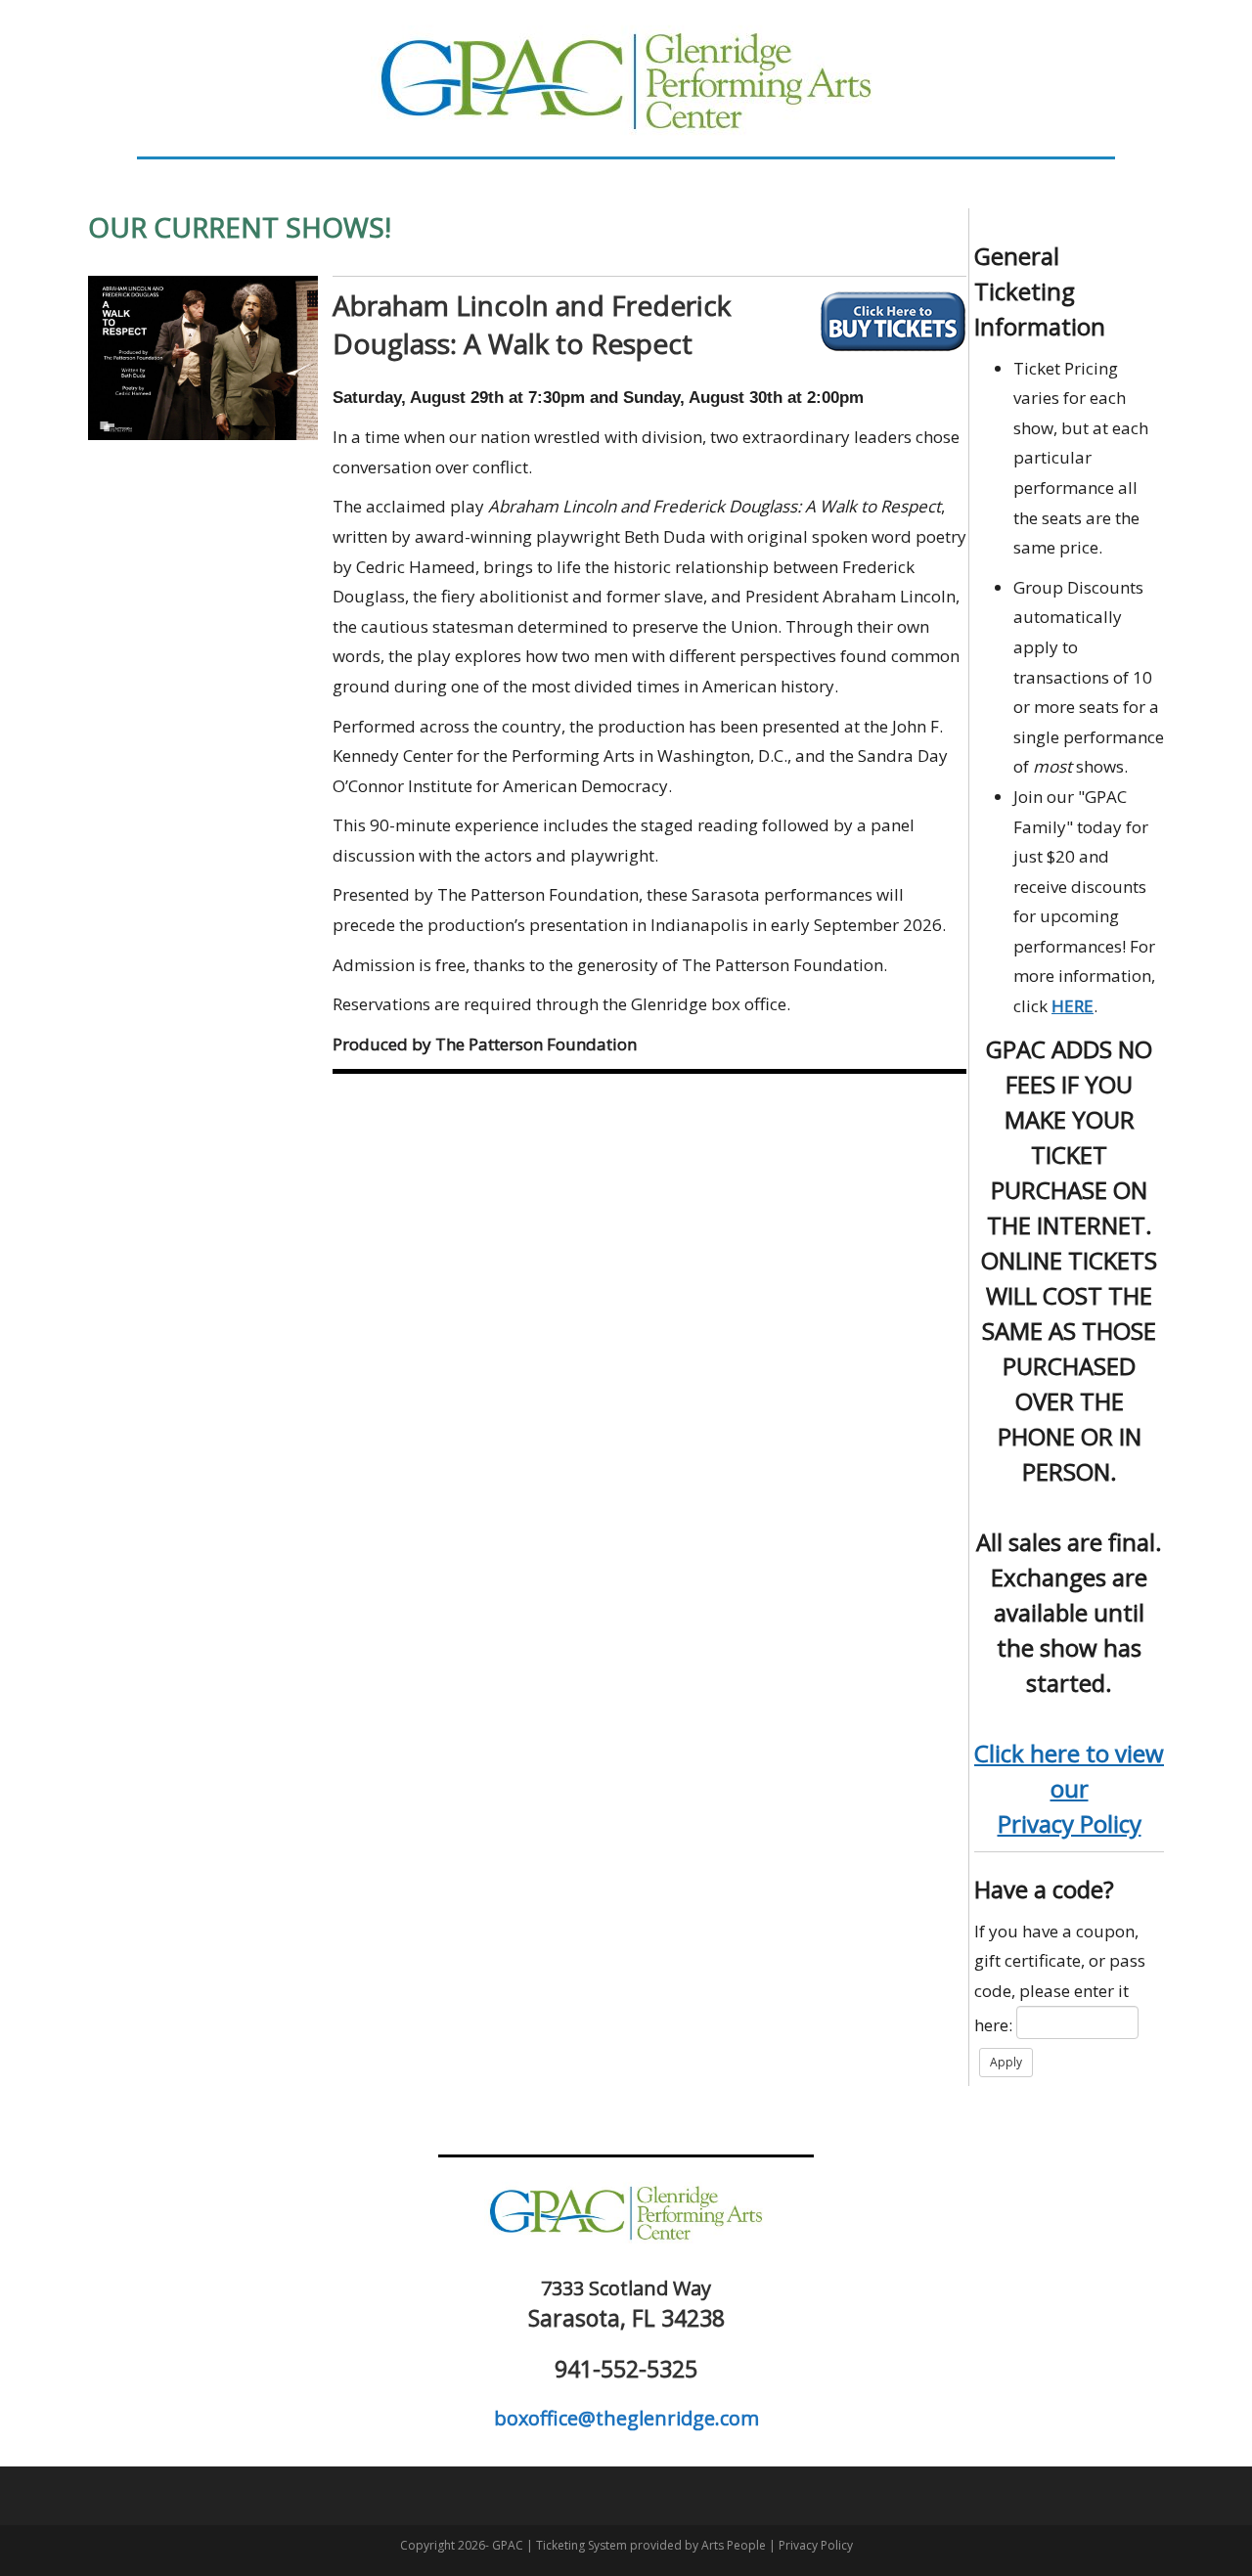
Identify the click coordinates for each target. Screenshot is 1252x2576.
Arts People (734, 2545)
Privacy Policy (1070, 1823)
